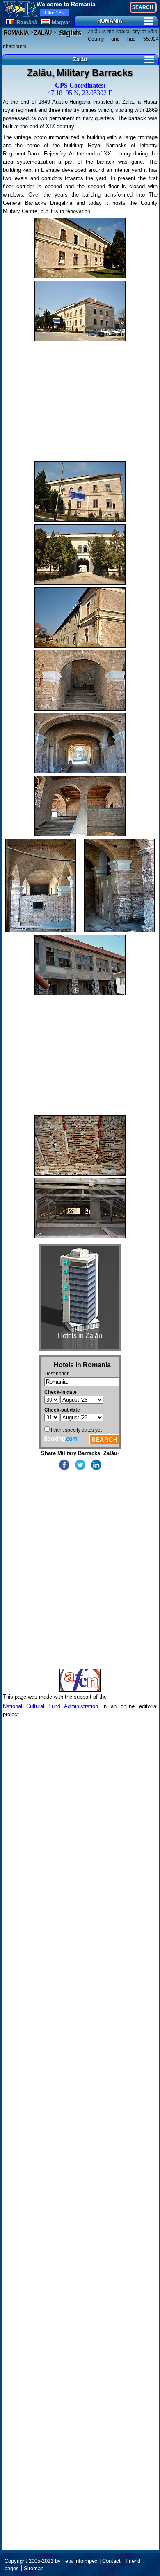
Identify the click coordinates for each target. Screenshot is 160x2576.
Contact (111, 2561)
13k (54, 13)
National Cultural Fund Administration (51, 1706)
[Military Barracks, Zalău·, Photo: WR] (80, 248)
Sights (69, 33)
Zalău (80, 59)
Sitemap (34, 2568)
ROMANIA (110, 21)
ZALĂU (43, 33)
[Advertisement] (80, 401)
